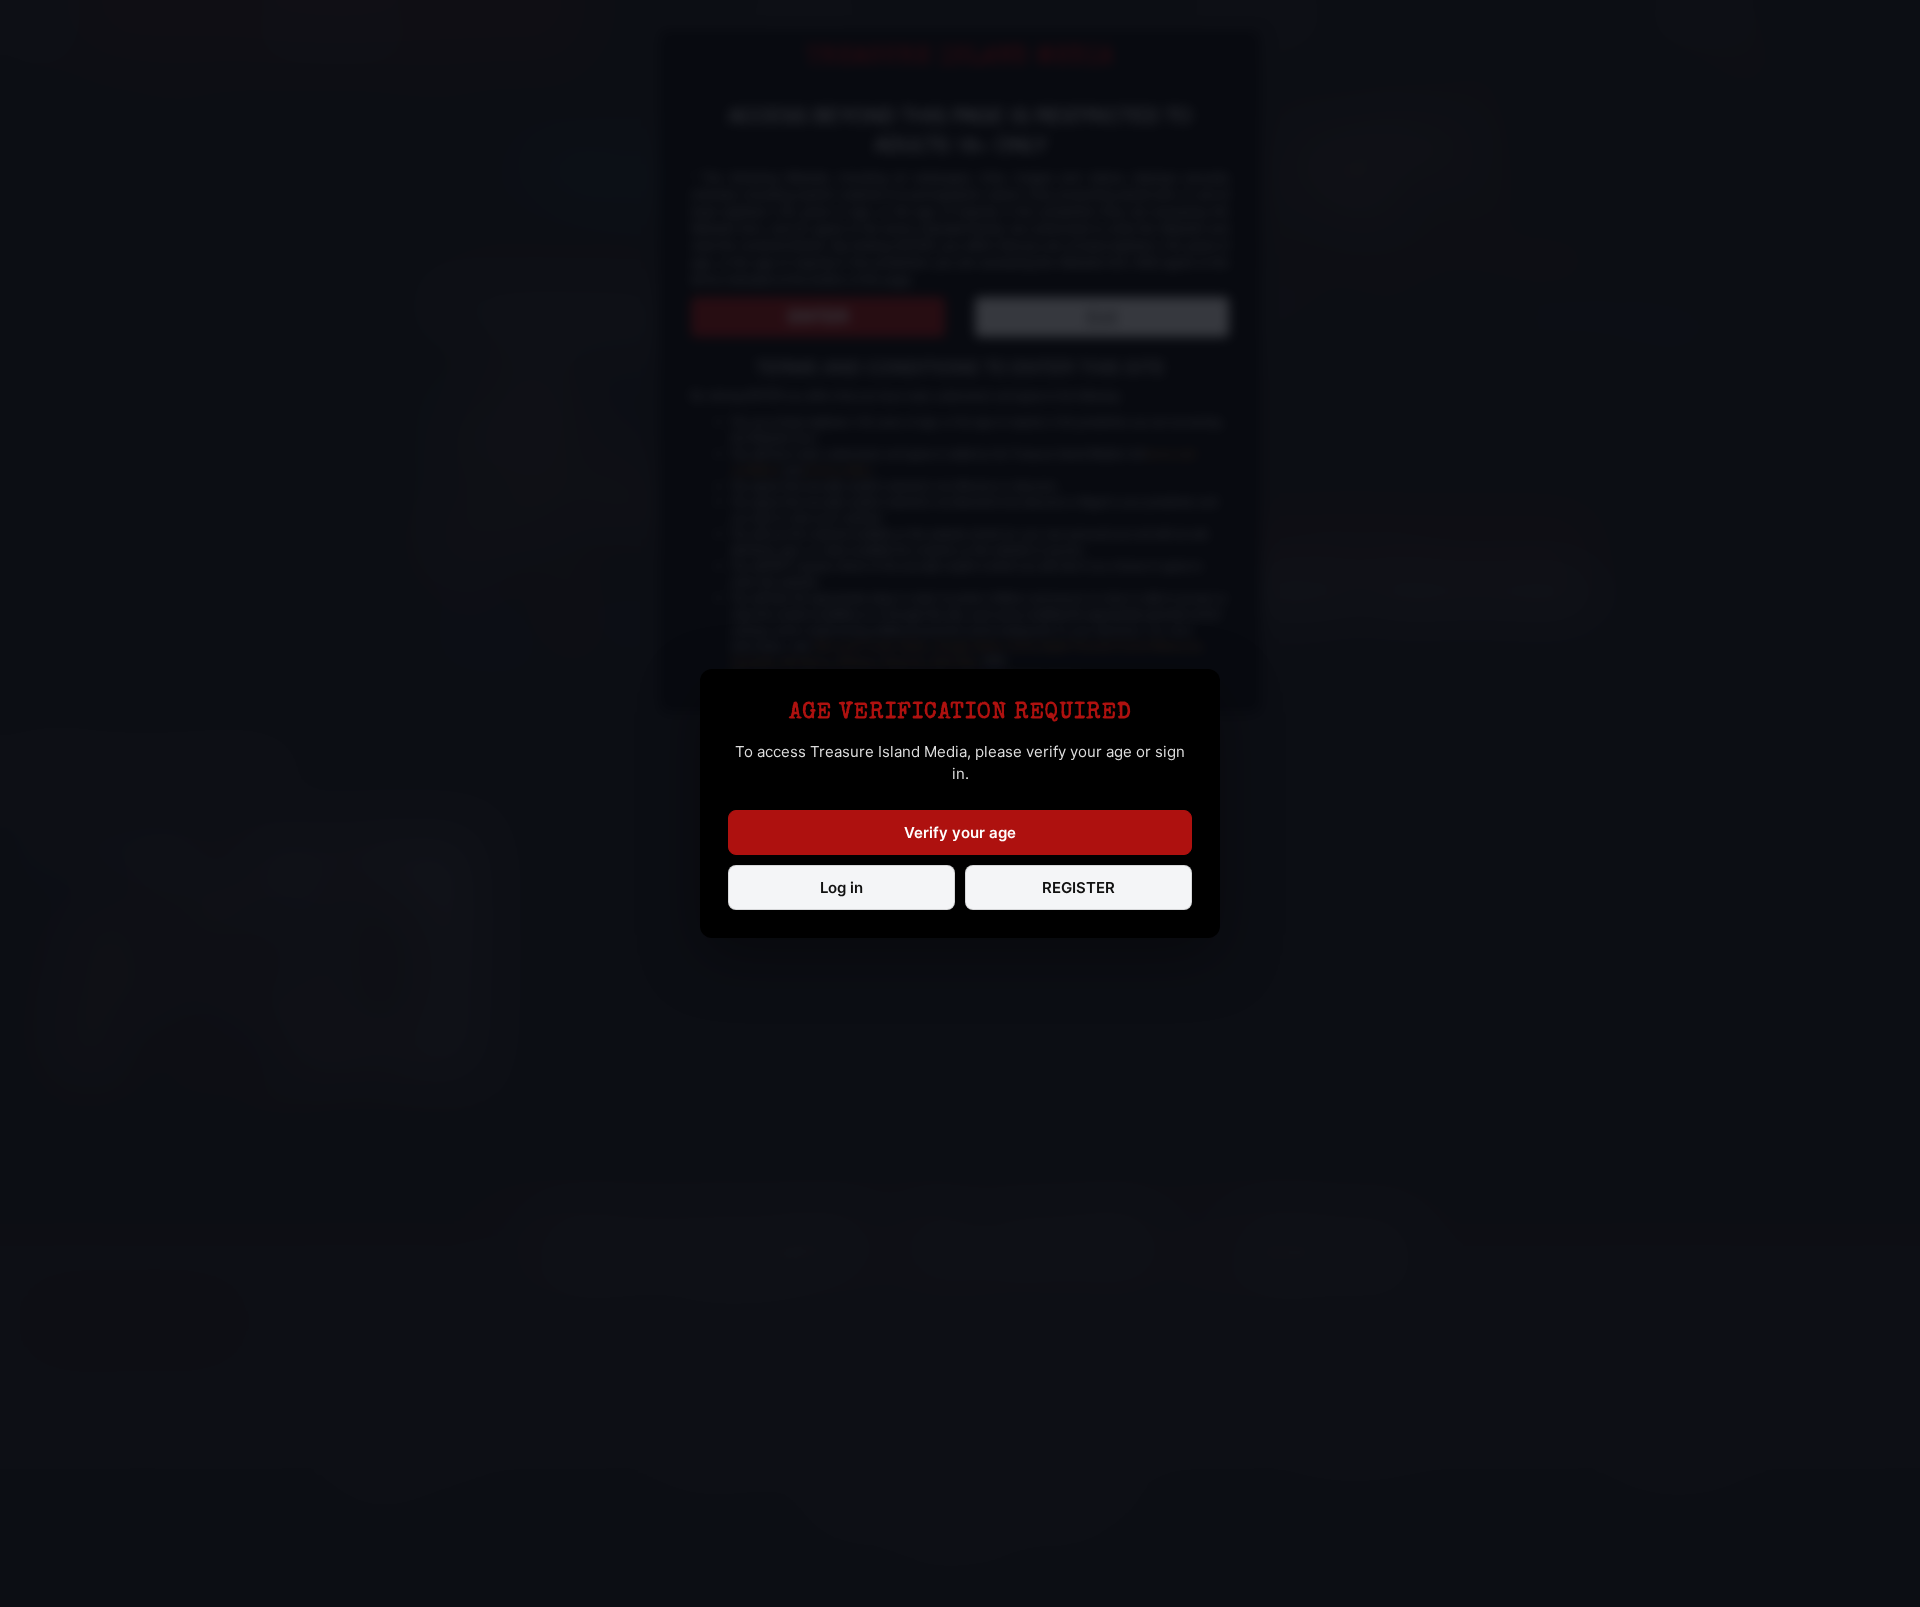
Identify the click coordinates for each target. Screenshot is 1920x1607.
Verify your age (960, 832)
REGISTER (1078, 887)
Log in (841, 887)
